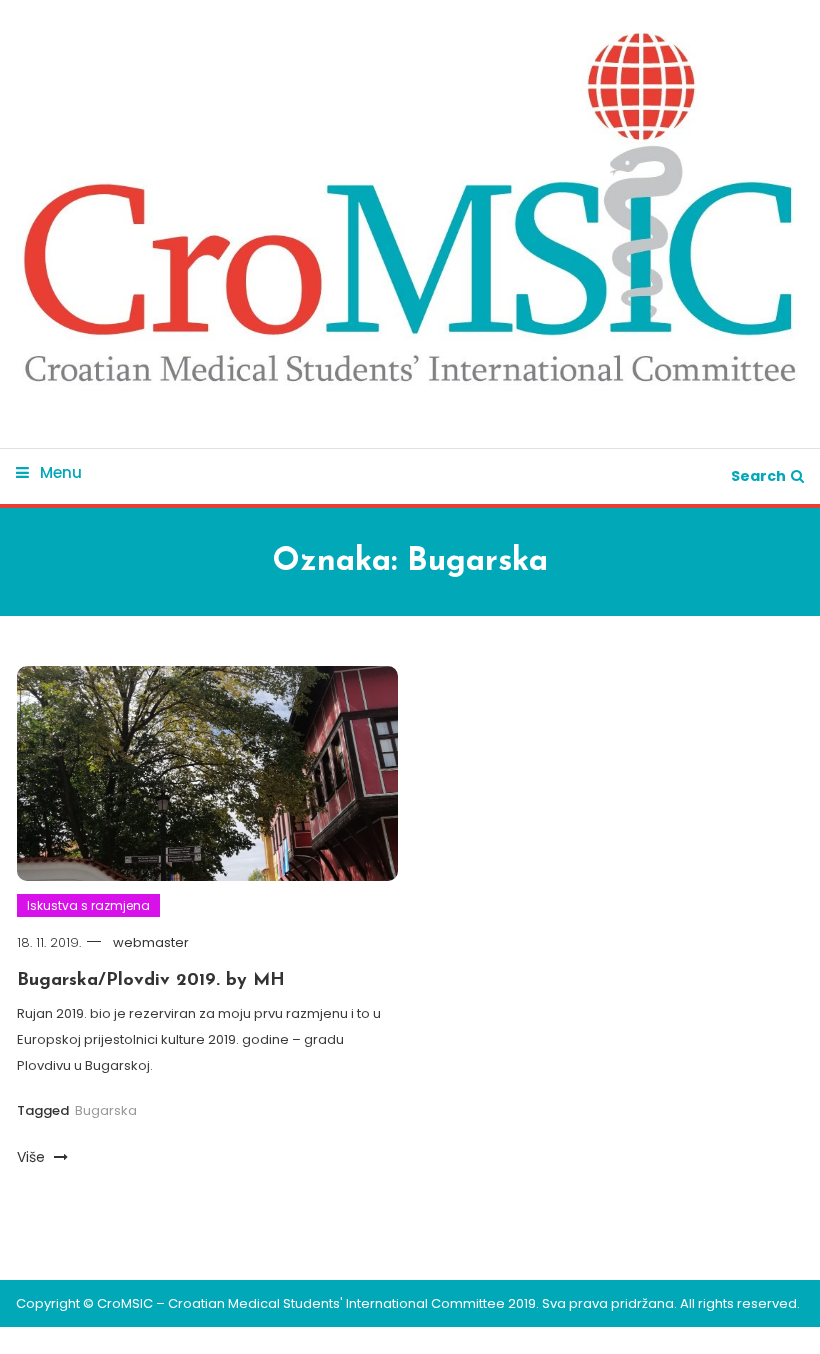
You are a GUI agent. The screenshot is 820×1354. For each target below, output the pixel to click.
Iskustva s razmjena (88, 905)
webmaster (151, 942)
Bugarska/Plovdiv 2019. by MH (151, 981)
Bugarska (106, 1110)
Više (33, 1157)
